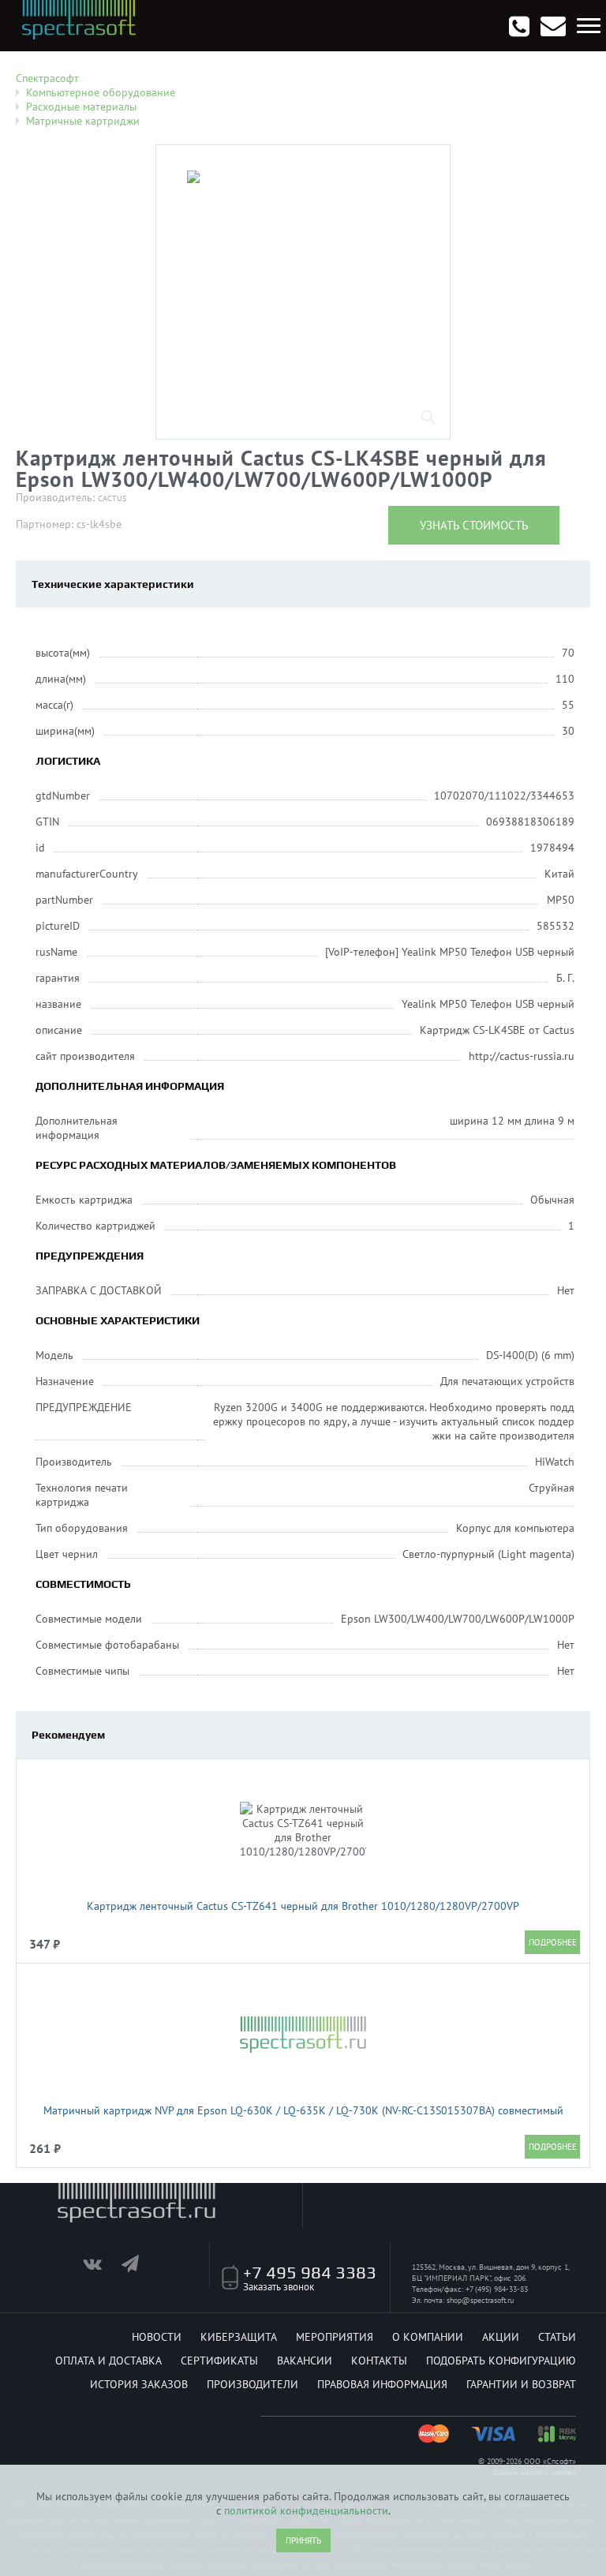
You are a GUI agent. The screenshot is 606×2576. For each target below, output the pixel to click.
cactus (112, 498)
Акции (501, 2337)
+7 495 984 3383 (310, 2272)
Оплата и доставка (108, 2361)
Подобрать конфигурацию (501, 2361)
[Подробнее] (552, 1942)
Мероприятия (335, 2337)
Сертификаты (219, 2361)
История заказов (139, 2384)
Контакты (379, 2361)
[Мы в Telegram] (139, 2267)
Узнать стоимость (474, 525)
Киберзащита (239, 2337)
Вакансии (305, 2361)
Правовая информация (382, 2384)
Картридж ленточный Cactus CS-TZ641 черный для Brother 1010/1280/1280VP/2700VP (303, 1906)
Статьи (557, 2337)
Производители (252, 2384)
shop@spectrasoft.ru (480, 2300)
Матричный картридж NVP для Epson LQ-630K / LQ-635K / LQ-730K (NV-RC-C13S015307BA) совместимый (303, 2110)
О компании (428, 2337)
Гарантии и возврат (521, 2384)
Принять (303, 2540)
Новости (157, 2337)
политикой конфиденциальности (306, 2510)
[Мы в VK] (101, 2267)
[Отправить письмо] (553, 26)
